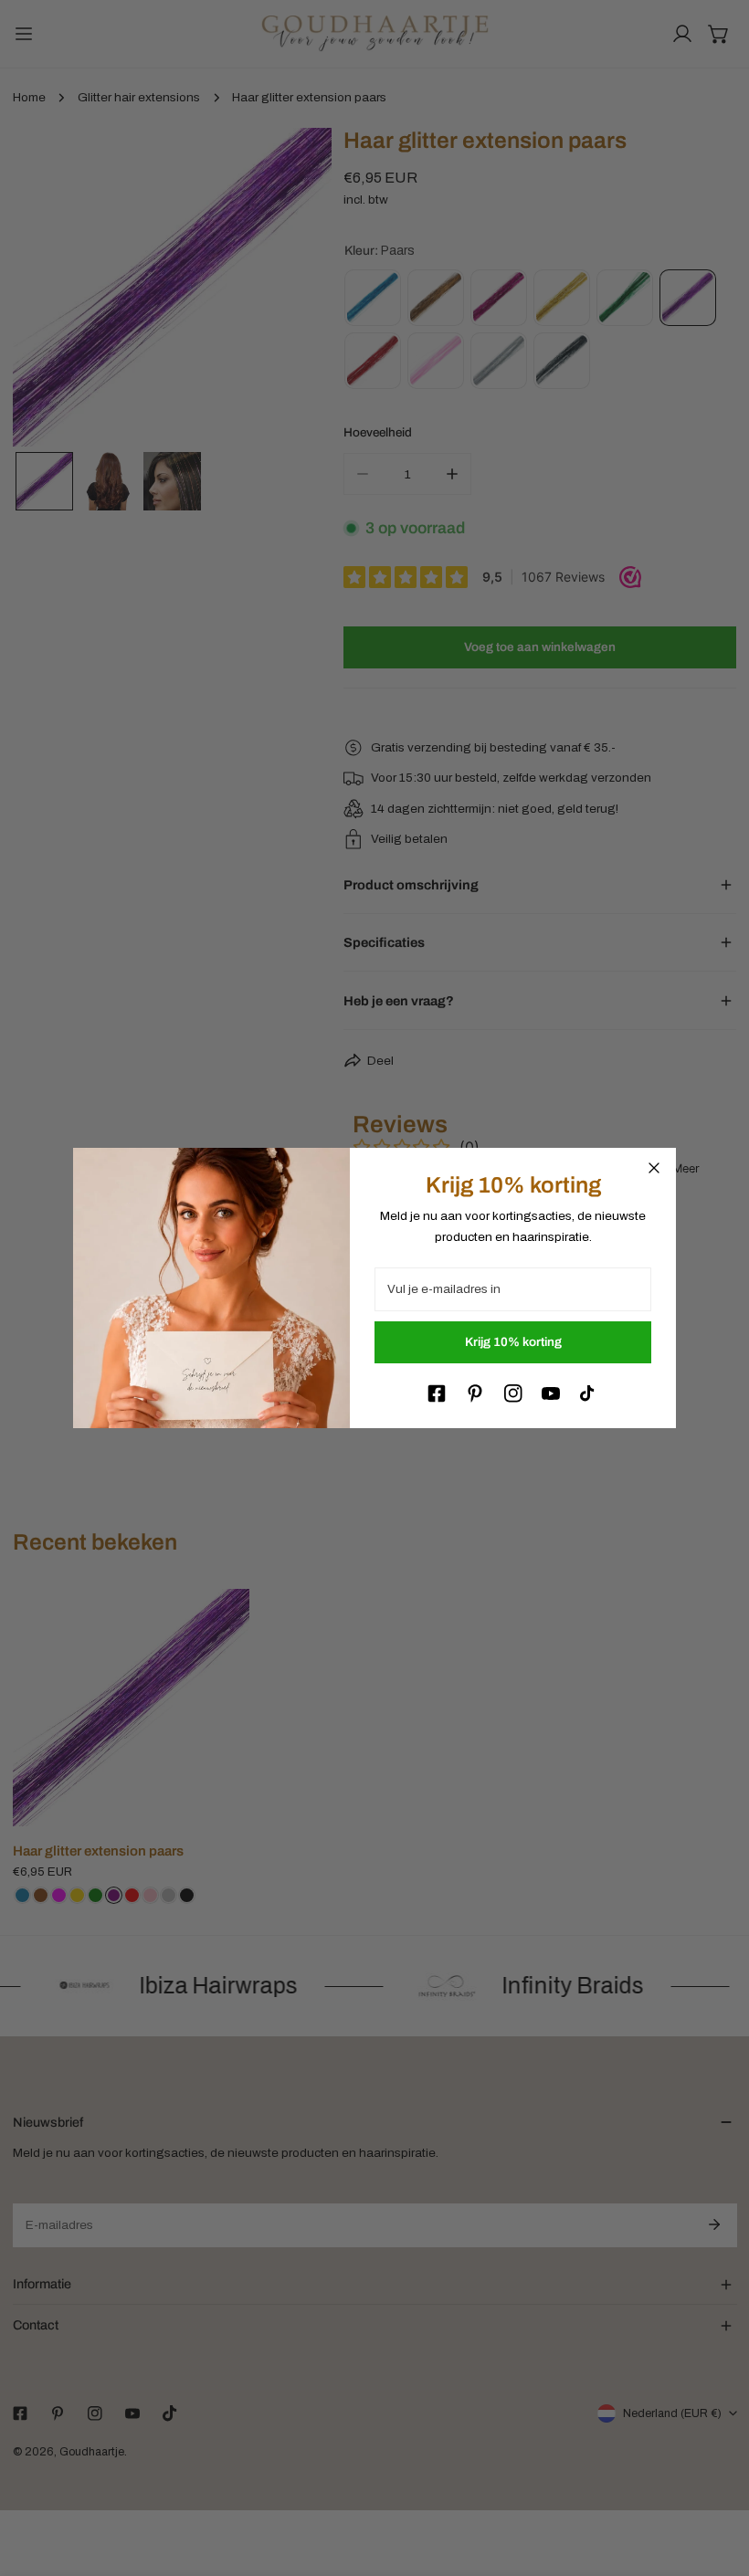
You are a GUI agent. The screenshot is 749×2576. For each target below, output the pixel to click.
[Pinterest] (475, 1393)
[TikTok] (589, 1393)
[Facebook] (437, 1393)
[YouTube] (551, 1393)
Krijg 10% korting (513, 1342)
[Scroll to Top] (718, 2481)
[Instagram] (513, 1393)
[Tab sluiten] (654, 1168)
